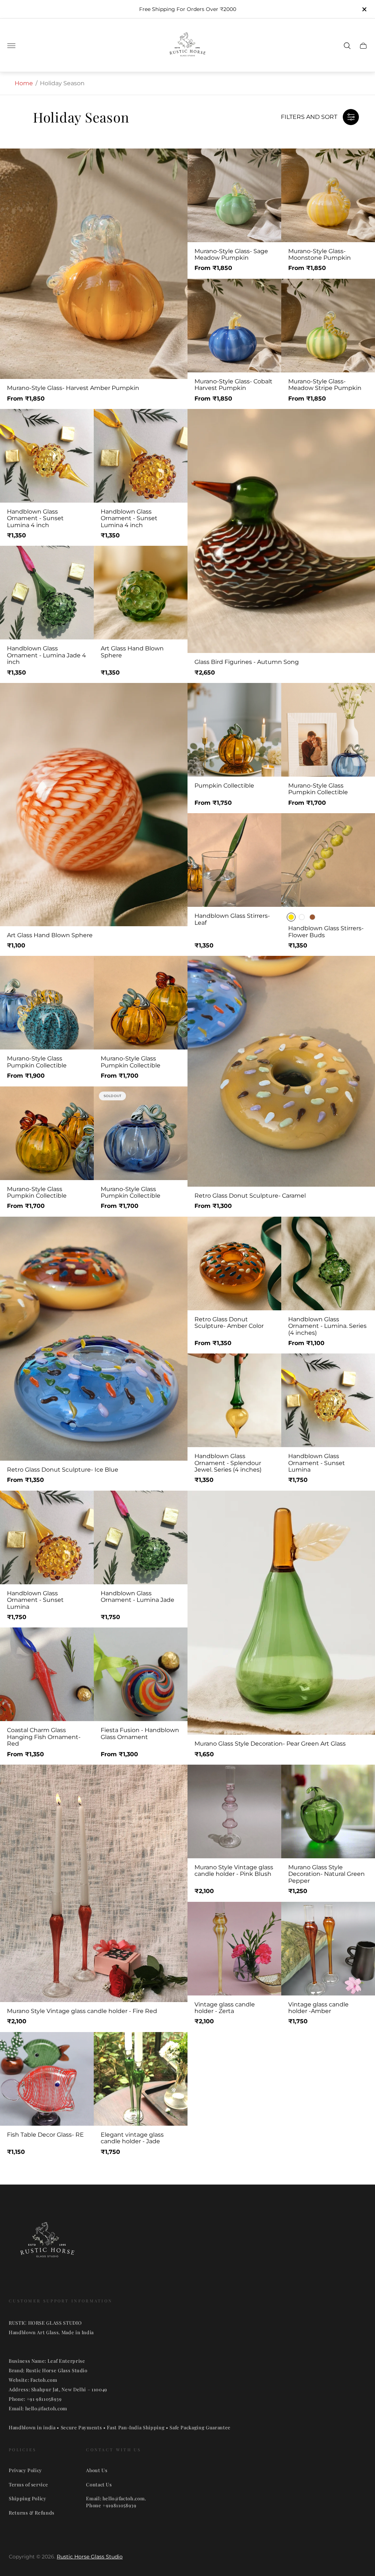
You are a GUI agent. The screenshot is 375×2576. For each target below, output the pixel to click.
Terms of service (28, 2484)
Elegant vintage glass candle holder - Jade (132, 2138)
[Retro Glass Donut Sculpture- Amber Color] (234, 1263)
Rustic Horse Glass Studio (90, 2557)
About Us (97, 2470)
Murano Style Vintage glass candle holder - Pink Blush (234, 1871)
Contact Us (99, 2484)
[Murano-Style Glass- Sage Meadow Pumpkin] (234, 195)
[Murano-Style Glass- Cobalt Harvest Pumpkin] (234, 326)
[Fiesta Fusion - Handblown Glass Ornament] (141, 1674)
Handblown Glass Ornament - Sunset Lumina (317, 1463)
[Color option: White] (302, 917)
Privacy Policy (25, 2470)
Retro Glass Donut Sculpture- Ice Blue (63, 1470)
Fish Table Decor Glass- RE (45, 2135)
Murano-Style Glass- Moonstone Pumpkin (320, 255)
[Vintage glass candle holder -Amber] (328, 1949)
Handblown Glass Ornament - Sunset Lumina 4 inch (35, 519)
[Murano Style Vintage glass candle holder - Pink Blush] (234, 1811)
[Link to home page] (47, 2244)
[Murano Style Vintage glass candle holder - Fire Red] (94, 1883)
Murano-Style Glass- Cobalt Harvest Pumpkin (233, 385)
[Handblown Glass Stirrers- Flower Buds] (328, 860)
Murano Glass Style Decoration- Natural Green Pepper (326, 1874)
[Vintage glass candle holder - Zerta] (234, 1949)
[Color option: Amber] (312, 917)
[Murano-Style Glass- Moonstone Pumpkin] (328, 195)
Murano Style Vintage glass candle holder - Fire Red (82, 2011)
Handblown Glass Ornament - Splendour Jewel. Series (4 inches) (228, 1463)
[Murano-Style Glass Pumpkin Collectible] (328, 730)
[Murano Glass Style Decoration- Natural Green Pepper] (328, 1811)
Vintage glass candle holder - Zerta (225, 2008)
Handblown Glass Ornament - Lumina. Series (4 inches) (327, 1326)
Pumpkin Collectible (224, 786)
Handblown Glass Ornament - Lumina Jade (138, 1597)
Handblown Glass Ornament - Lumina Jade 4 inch (47, 655)
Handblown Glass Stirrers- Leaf (232, 919)
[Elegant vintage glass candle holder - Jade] (141, 2079)
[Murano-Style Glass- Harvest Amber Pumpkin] (94, 264)
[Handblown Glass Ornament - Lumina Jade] (141, 1537)
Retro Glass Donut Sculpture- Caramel (250, 1196)
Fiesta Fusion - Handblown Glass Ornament (140, 1734)
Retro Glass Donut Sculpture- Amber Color (229, 1323)
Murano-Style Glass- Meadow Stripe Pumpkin (325, 385)
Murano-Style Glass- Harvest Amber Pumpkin (73, 388)
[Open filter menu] (351, 117)
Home (24, 83)
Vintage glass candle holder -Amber (318, 2008)
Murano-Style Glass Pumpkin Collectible (318, 789)
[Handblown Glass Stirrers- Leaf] (234, 860)
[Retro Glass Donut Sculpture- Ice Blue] (94, 1339)
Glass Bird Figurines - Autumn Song (247, 662)
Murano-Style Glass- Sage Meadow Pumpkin (231, 255)
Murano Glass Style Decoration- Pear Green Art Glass (270, 1744)
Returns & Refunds (32, 2513)
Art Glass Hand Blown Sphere (132, 652)
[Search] (347, 46)
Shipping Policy (28, 2498)
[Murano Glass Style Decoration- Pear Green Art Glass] (281, 1613)
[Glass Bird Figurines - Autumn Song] (281, 531)
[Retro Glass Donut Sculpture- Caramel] (281, 1071)
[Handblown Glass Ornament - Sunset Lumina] (328, 1400)
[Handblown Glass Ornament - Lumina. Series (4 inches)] (328, 1263)
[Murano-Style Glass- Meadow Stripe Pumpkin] (328, 326)
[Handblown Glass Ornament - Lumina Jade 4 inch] (47, 593)
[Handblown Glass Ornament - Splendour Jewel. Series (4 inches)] (234, 1400)
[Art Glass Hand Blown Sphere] (141, 593)
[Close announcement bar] (364, 9)
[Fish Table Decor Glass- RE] (47, 2079)
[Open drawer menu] (11, 46)
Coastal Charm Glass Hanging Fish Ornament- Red (44, 1737)
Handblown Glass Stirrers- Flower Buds (326, 932)
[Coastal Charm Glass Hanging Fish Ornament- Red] (47, 1674)
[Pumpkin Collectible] (234, 730)
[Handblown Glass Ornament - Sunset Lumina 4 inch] (47, 456)
